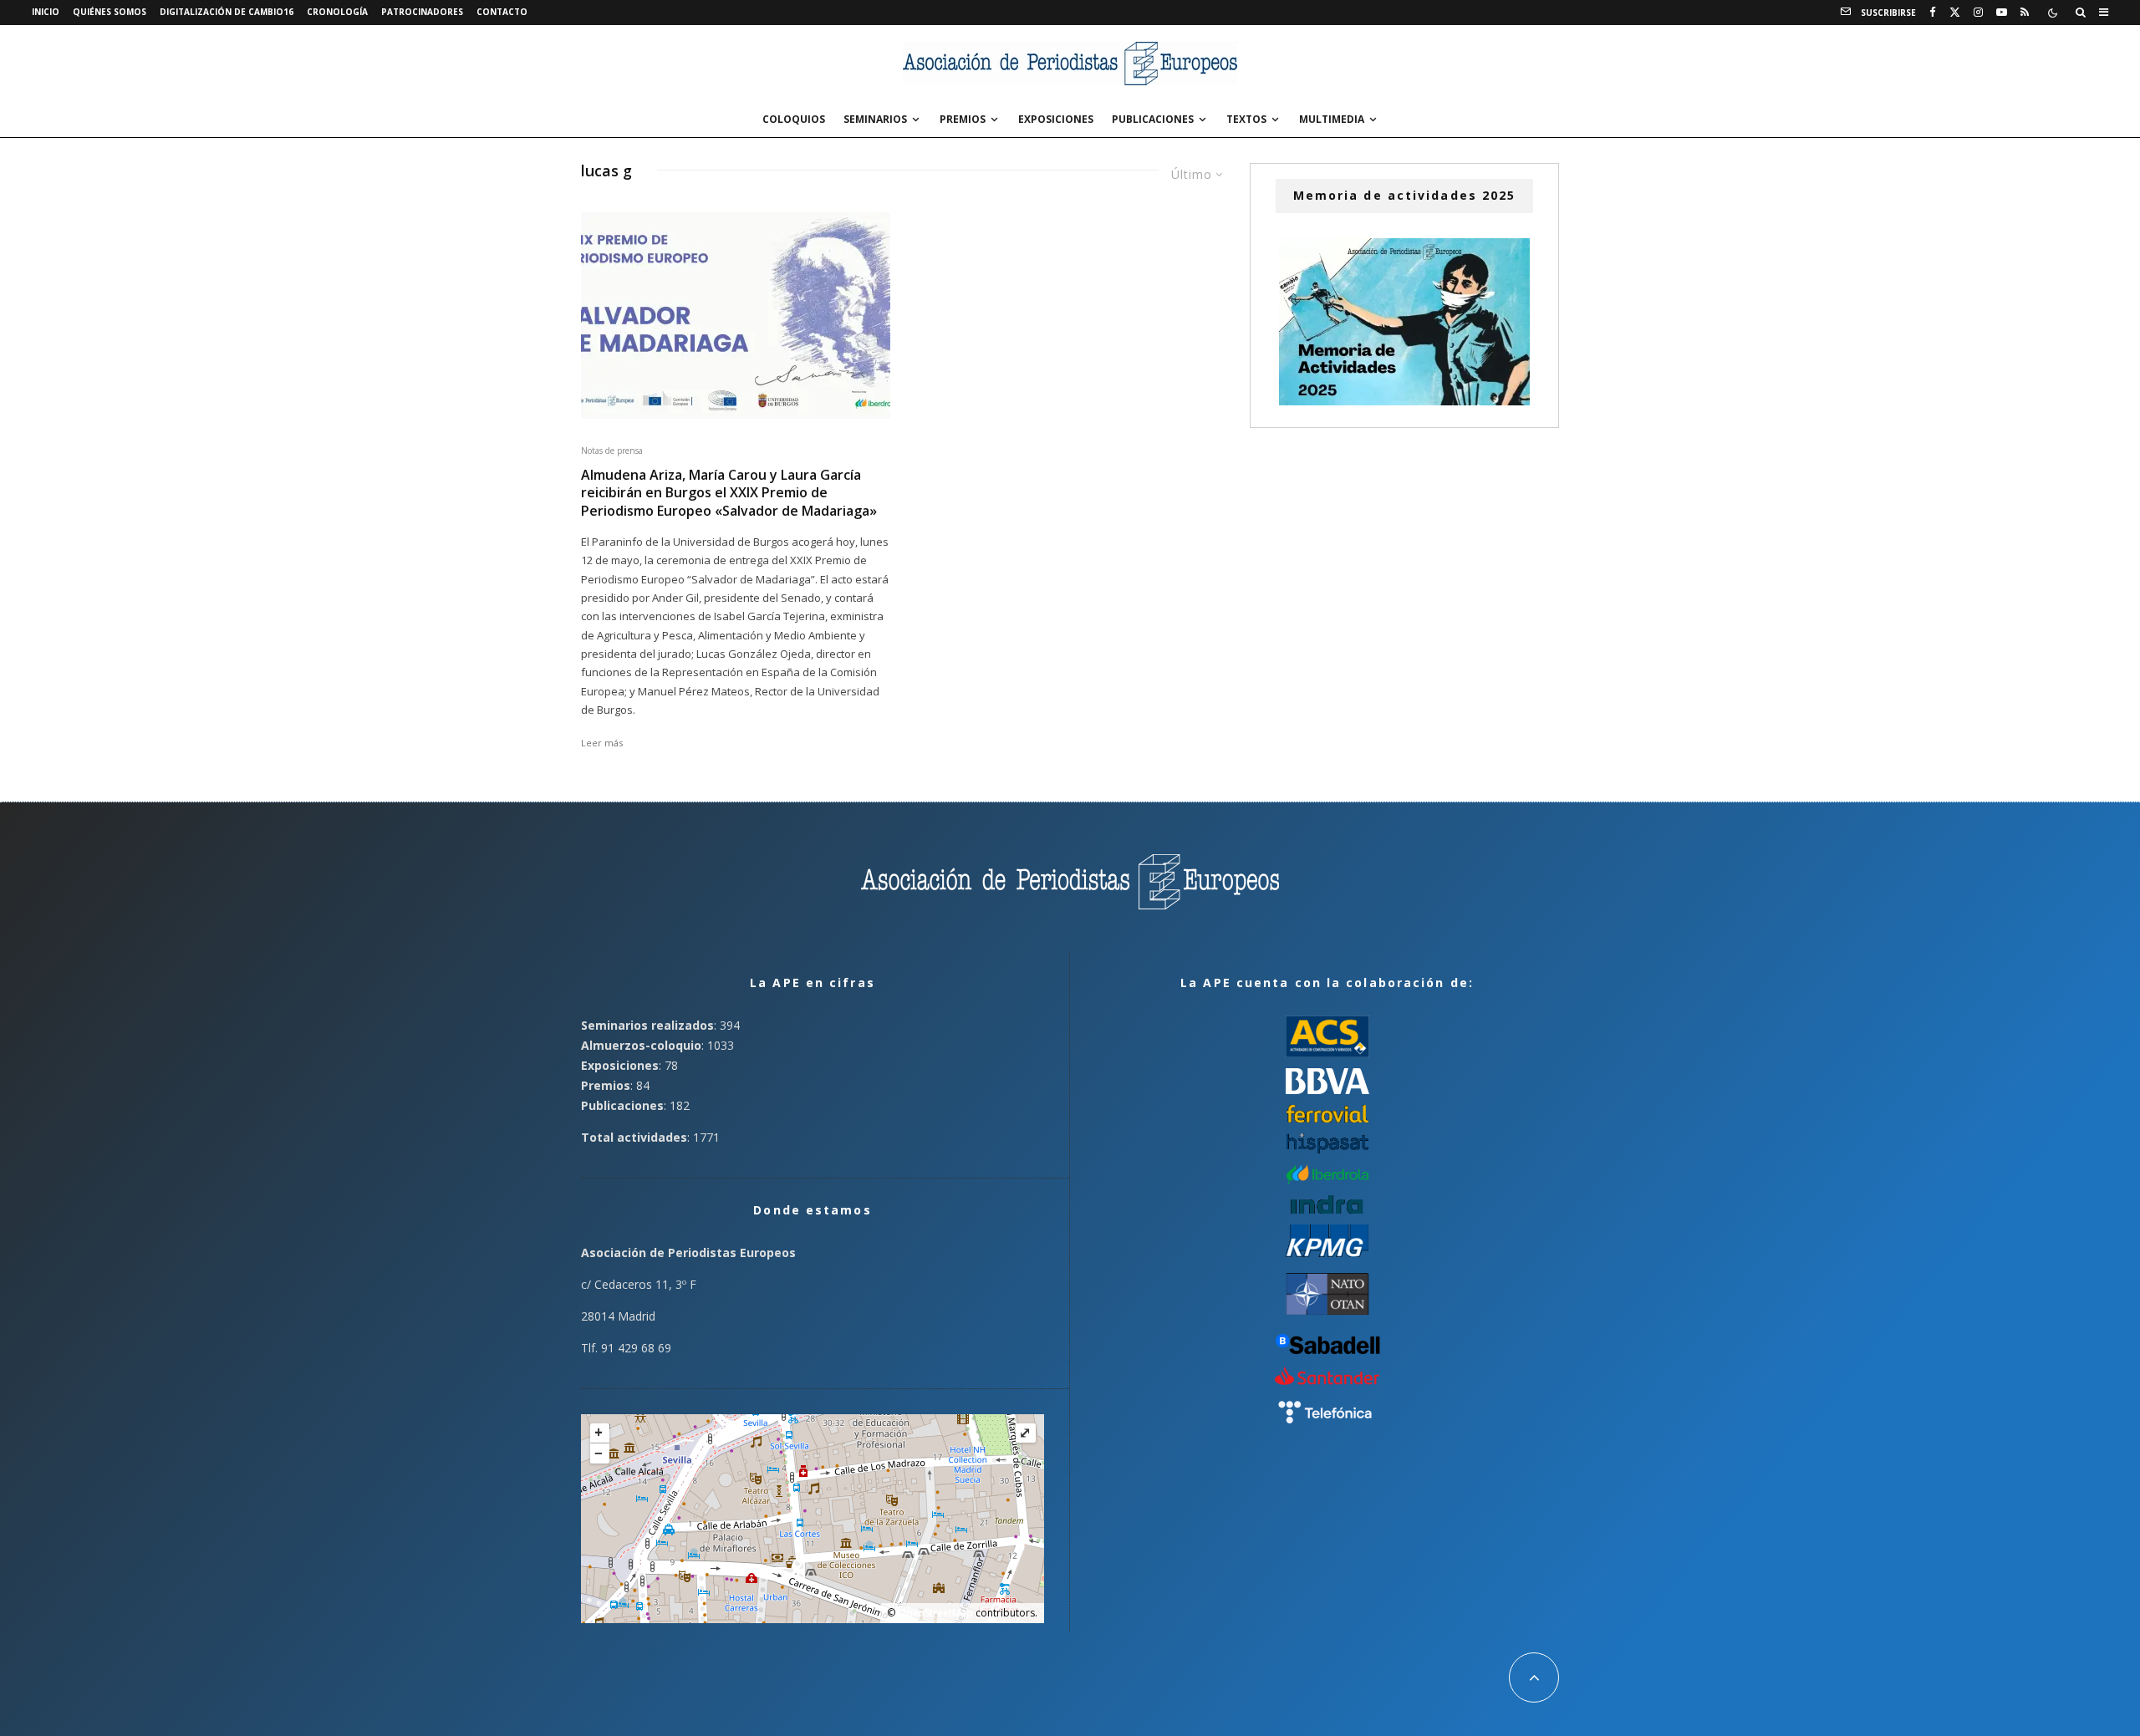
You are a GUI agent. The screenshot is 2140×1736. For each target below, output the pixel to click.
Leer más (602, 743)
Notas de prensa (612, 451)
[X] (1955, 13)
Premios (963, 119)
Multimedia (1332, 119)
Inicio (46, 12)
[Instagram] (1978, 13)
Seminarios (875, 119)
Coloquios (794, 119)
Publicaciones (1153, 119)
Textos (1246, 119)
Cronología (337, 12)
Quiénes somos (110, 12)
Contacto (502, 12)
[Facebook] (1933, 13)
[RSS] (2025, 13)
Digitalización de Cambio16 (227, 12)
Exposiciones (1056, 119)
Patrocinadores (422, 12)
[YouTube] (2002, 13)
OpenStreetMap (935, 1613)
